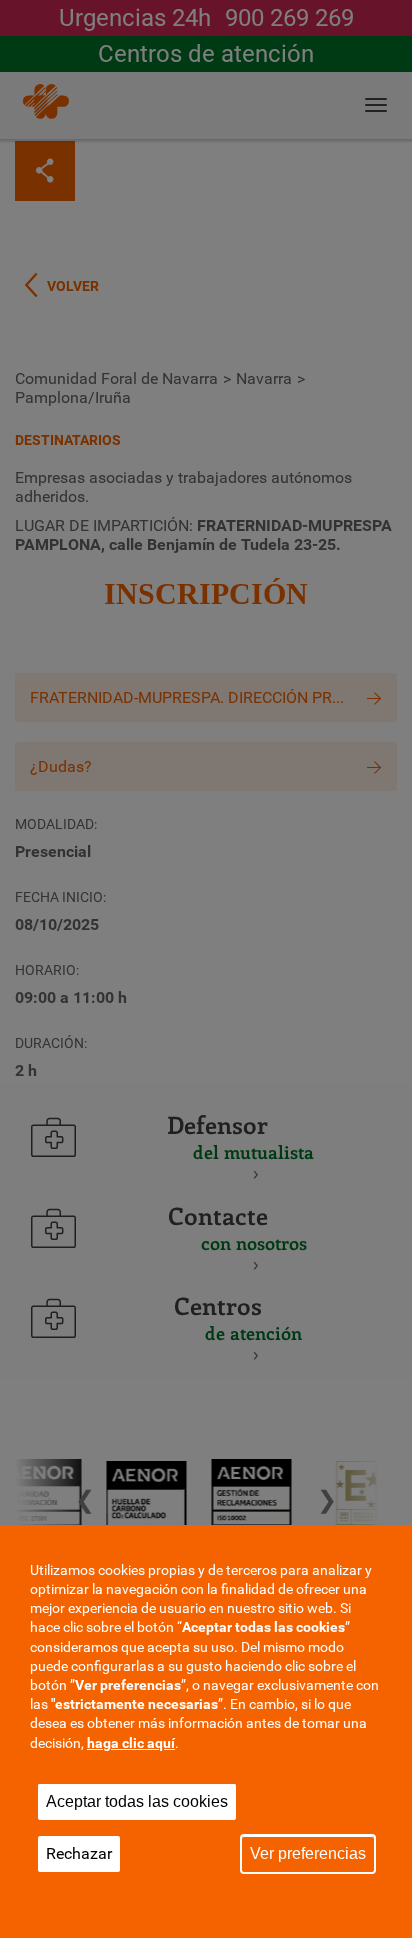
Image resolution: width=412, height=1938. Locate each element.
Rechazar (79, 1853)
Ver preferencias (308, 1853)
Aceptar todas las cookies (137, 1801)
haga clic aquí (131, 1743)
